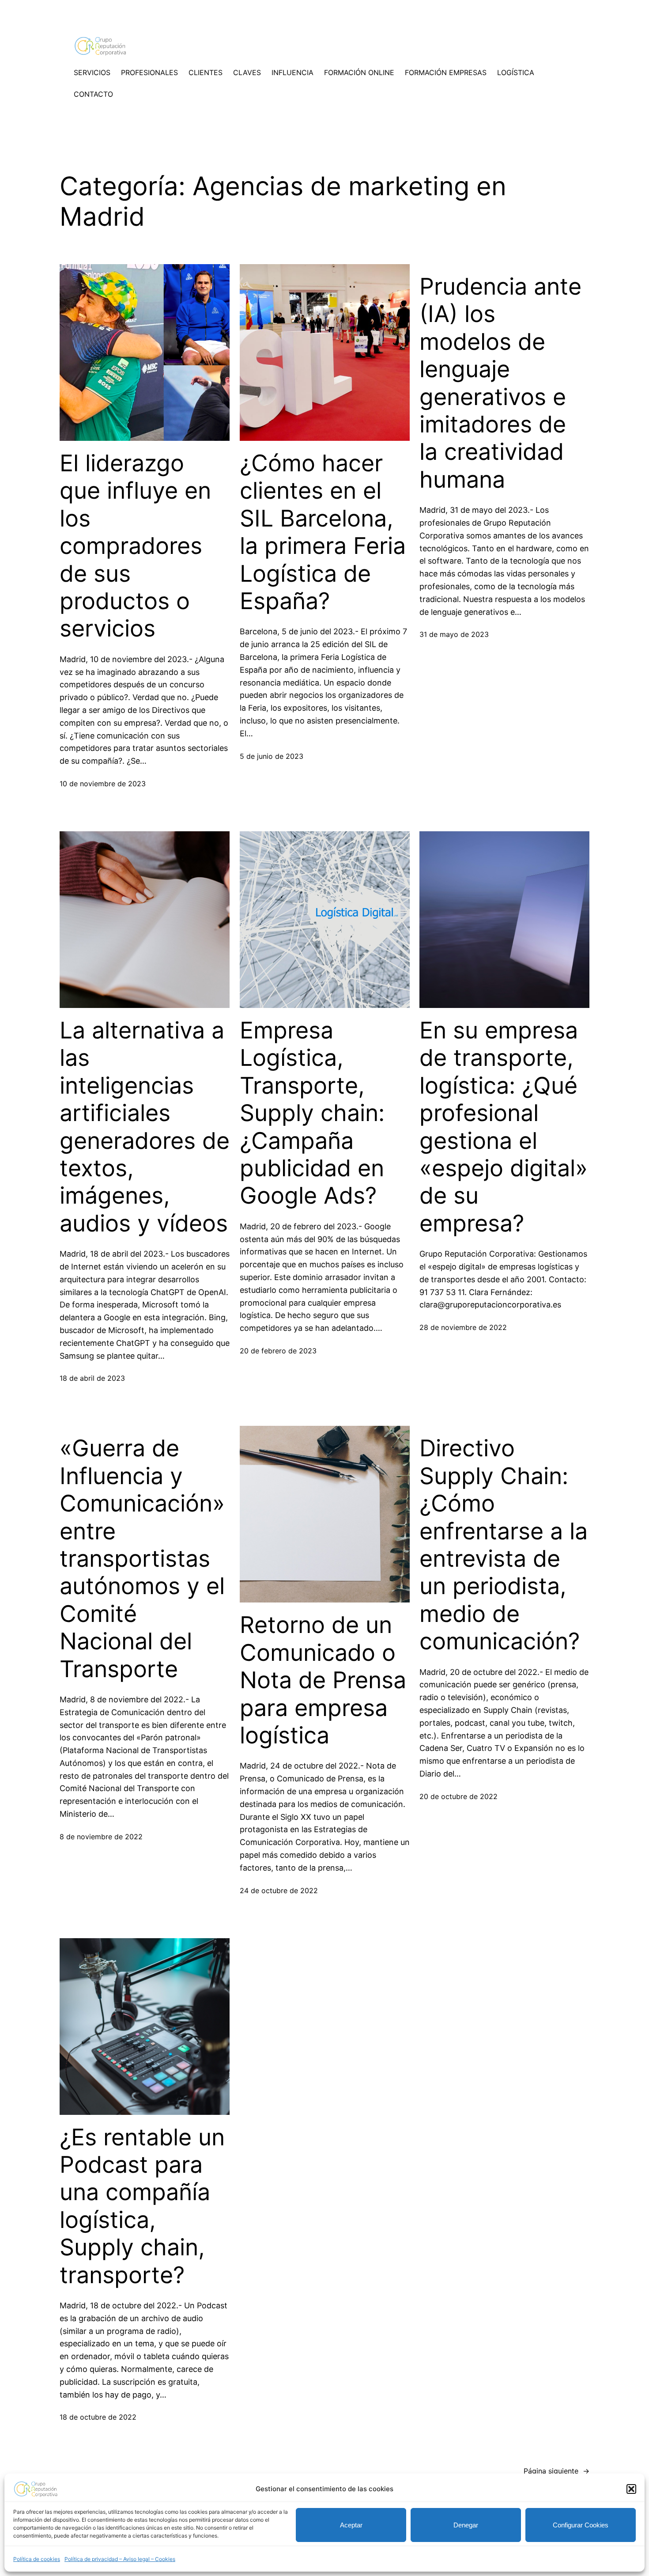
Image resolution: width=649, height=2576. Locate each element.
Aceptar (351, 2525)
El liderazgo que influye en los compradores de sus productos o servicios (135, 546)
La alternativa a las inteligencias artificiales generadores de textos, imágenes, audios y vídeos (145, 1127)
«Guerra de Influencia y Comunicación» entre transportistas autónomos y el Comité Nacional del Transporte (142, 1559)
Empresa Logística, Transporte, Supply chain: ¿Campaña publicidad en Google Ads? (312, 1113)
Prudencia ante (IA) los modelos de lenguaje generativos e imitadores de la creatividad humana (500, 383)
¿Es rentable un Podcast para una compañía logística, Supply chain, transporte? (142, 2206)
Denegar (466, 2525)
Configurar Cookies (581, 2525)
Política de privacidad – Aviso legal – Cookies (120, 2559)
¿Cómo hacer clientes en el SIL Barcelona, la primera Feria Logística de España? (323, 532)
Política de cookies (37, 2559)
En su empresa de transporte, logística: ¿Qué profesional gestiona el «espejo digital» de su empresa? (504, 1127)
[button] (631, 2489)
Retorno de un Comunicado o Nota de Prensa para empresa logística (323, 1680)
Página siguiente (557, 2471)
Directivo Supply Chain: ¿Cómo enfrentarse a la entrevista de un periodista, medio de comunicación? (504, 1545)
